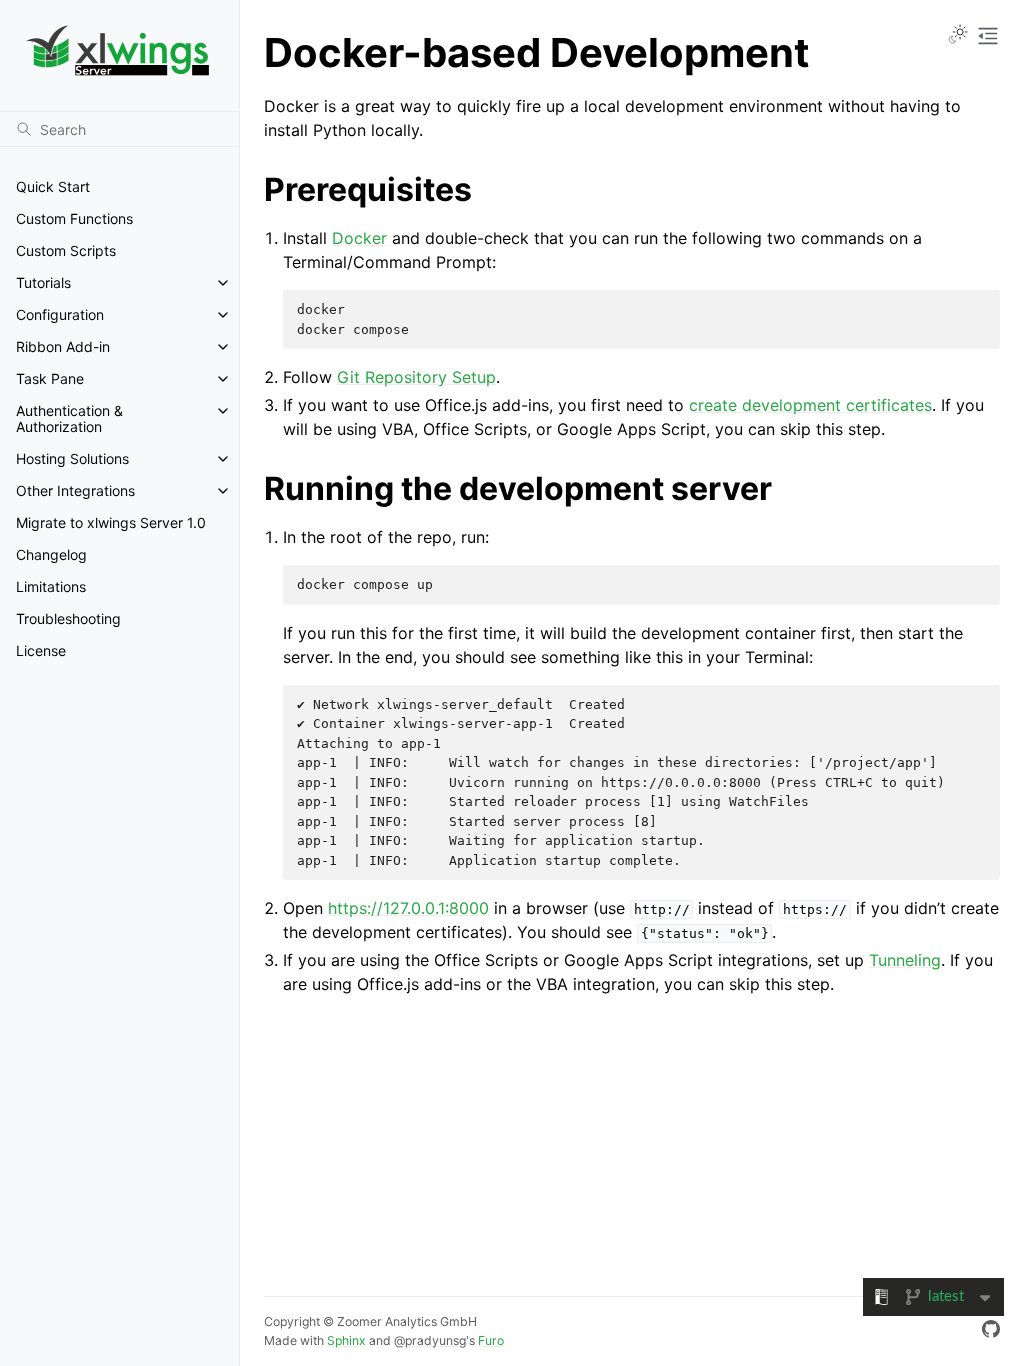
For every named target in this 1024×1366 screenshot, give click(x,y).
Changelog (51, 554)
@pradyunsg (430, 1340)
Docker (359, 238)
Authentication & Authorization (69, 418)
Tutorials (43, 282)
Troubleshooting (68, 618)
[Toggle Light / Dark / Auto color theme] (958, 36)
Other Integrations (75, 490)
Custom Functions (74, 218)
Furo (491, 1340)
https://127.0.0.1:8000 (408, 908)
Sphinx (346, 1340)
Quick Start (53, 186)
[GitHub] (991, 1332)
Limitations (51, 586)
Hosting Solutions (72, 458)
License (41, 650)
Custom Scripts (66, 250)
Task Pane (50, 378)
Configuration (60, 314)
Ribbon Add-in (63, 346)
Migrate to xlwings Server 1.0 (111, 522)
